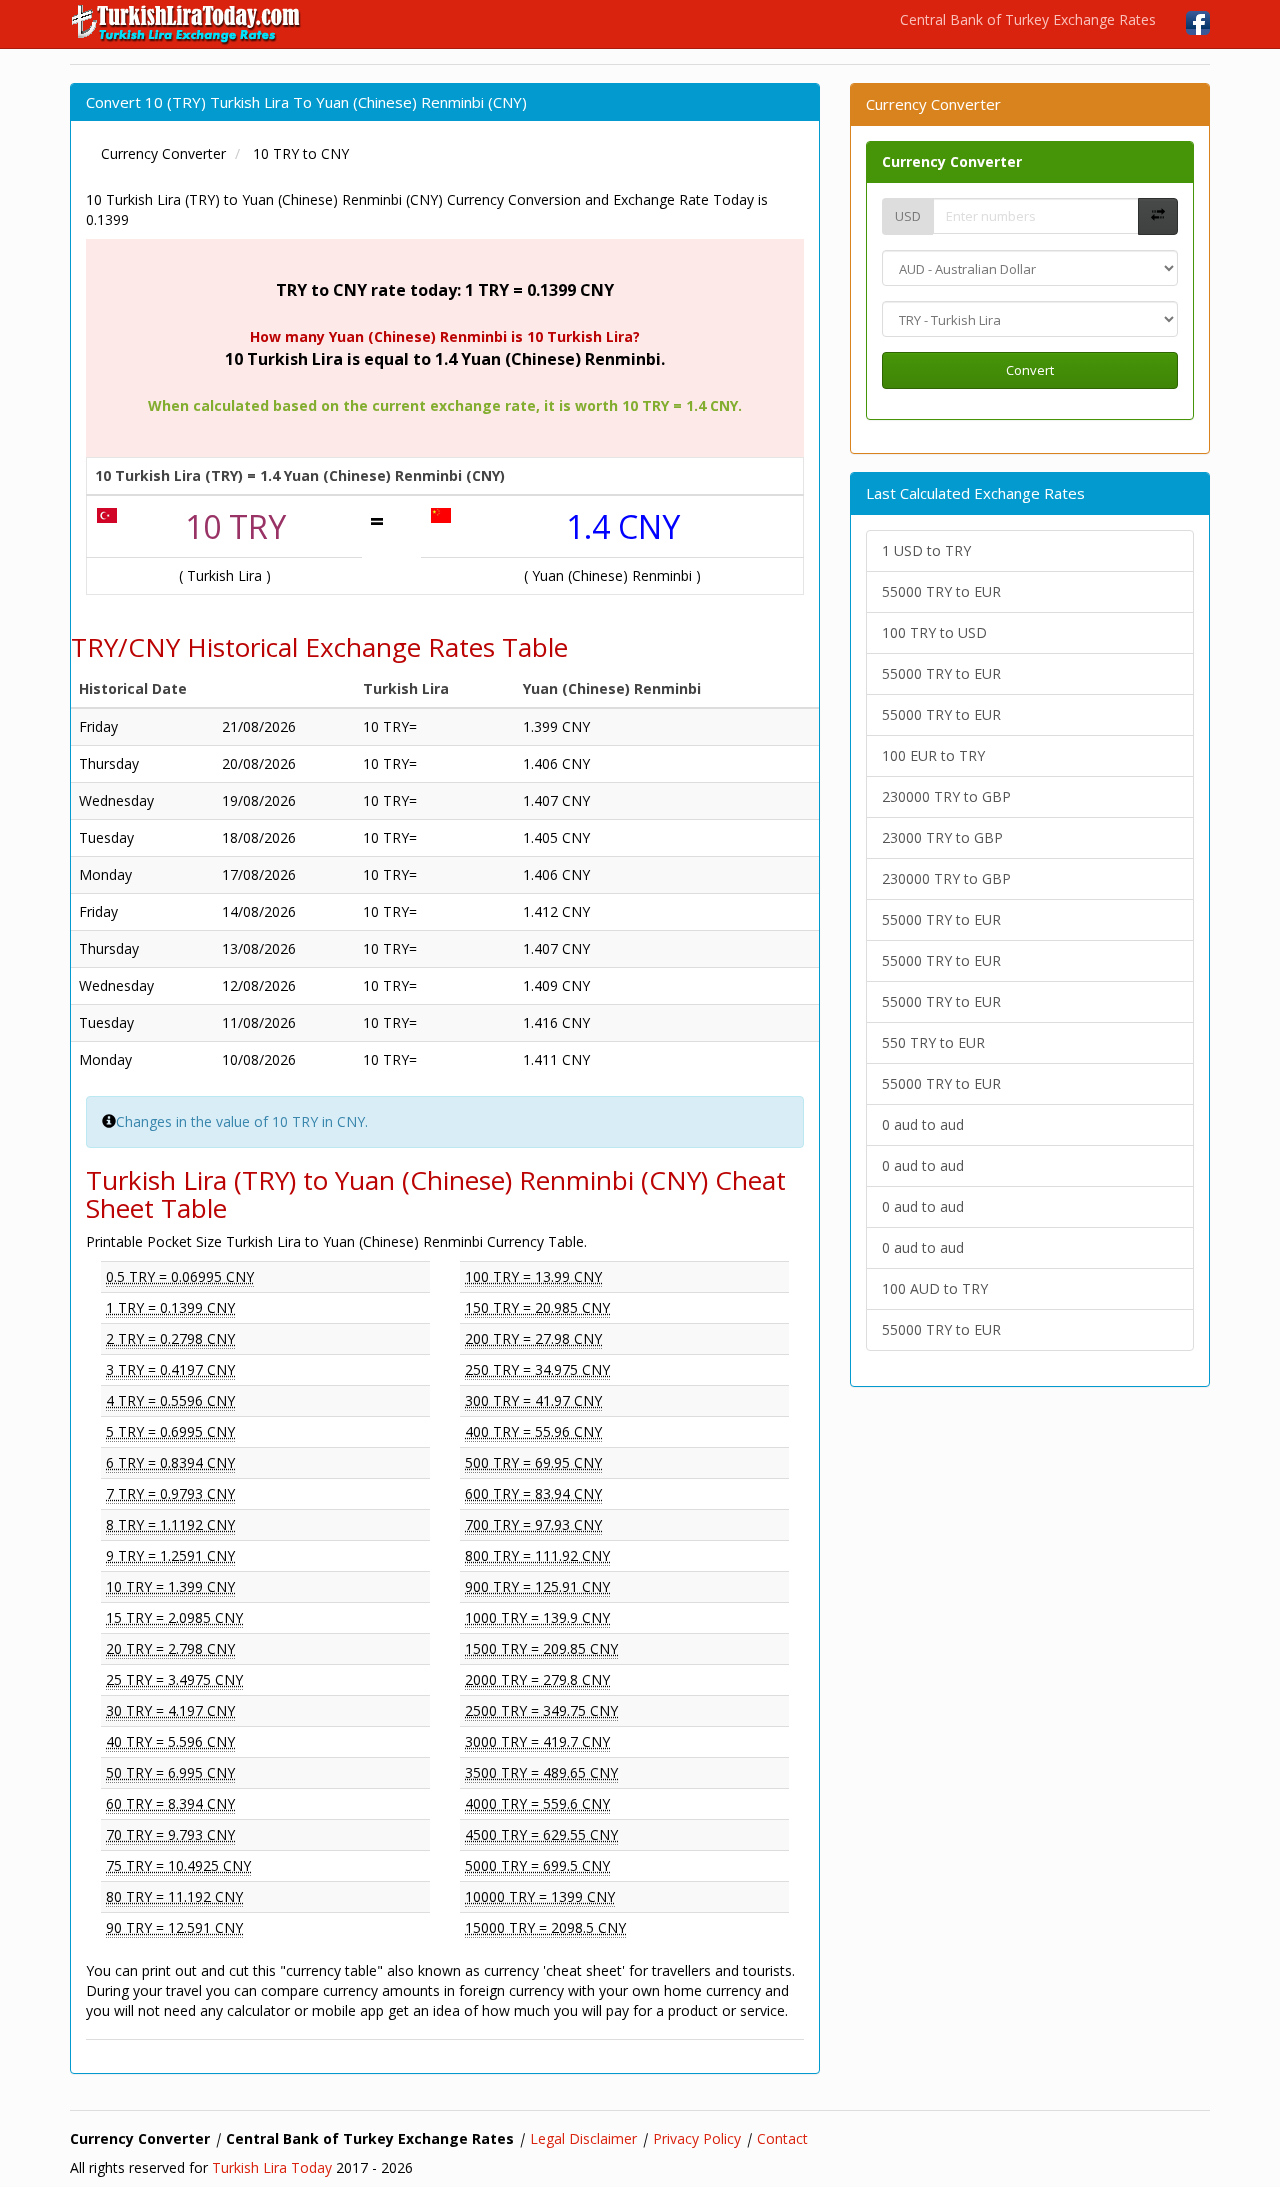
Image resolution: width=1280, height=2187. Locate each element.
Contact (782, 2138)
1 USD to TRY (926, 550)
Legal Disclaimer (583, 2138)
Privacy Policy (697, 2138)
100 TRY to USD (934, 632)
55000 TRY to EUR (941, 591)
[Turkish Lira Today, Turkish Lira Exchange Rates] (187, 24)
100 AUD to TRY (935, 1288)
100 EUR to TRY (933, 755)
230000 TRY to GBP (946, 796)
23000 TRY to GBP (942, 837)
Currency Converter (952, 161)
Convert (1030, 370)
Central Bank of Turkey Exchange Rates (1028, 19)
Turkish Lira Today (272, 2167)
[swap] (1158, 216)
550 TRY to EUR (933, 1042)
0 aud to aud (923, 1124)
